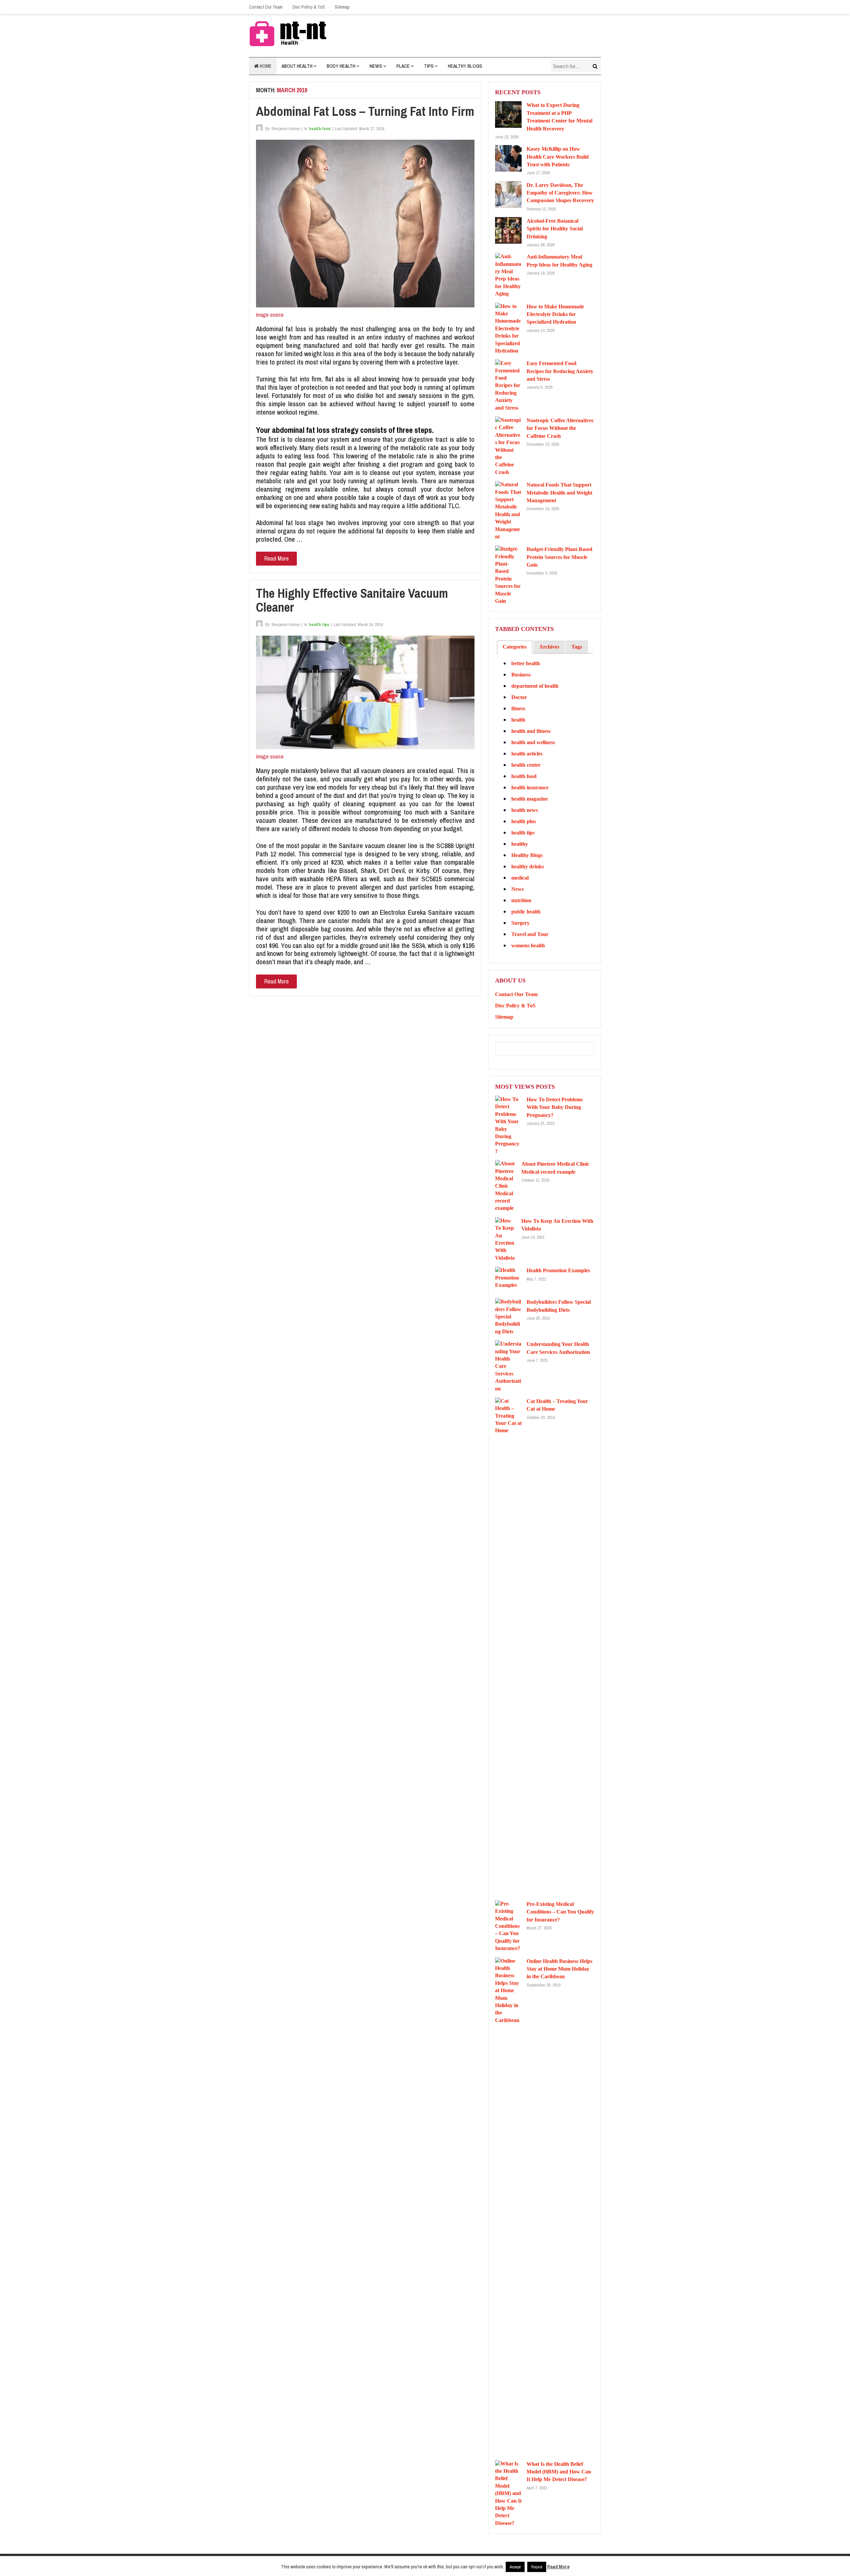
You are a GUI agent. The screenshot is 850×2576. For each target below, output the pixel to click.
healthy (520, 844)
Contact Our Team (266, 7)
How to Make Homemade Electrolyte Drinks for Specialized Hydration (555, 314)
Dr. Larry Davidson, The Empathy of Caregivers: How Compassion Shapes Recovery (560, 193)
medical (520, 878)
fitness (518, 708)
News (376, 66)
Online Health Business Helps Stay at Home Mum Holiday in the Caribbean (559, 1969)
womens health (528, 945)
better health (526, 663)
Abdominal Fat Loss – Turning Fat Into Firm (365, 111)
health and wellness (533, 742)
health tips (319, 624)
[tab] (515, 647)
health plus (524, 821)
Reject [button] (537, 2567)
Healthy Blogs (465, 66)
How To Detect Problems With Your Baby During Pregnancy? (555, 1107)
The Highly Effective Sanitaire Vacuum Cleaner (352, 600)
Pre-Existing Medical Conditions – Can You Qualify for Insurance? (560, 1912)
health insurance (530, 787)
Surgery (520, 923)
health (518, 720)
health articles (527, 754)
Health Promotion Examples (558, 1270)
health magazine (530, 799)
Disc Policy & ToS (309, 7)
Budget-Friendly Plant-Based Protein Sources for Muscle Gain (559, 557)
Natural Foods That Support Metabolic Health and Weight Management (559, 493)
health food (320, 129)
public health (526, 912)
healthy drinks (528, 866)
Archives (549, 647)
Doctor (519, 697)
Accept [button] (515, 2567)
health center (526, 765)
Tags (577, 647)
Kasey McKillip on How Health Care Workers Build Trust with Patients (558, 157)
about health (297, 66)
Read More (276, 558)
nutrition (521, 900)
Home (265, 66)
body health (341, 66)
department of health (535, 686)
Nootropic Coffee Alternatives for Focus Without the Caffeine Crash (560, 428)
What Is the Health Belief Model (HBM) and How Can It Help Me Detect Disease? (559, 2472)
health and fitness (531, 731)
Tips (429, 66)
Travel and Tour (530, 934)
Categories (515, 647)
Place (403, 66)
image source (270, 315)
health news (525, 810)
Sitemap (342, 7)
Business (521, 675)
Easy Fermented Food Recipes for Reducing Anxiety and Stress (560, 371)
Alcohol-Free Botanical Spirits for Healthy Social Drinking (555, 229)
